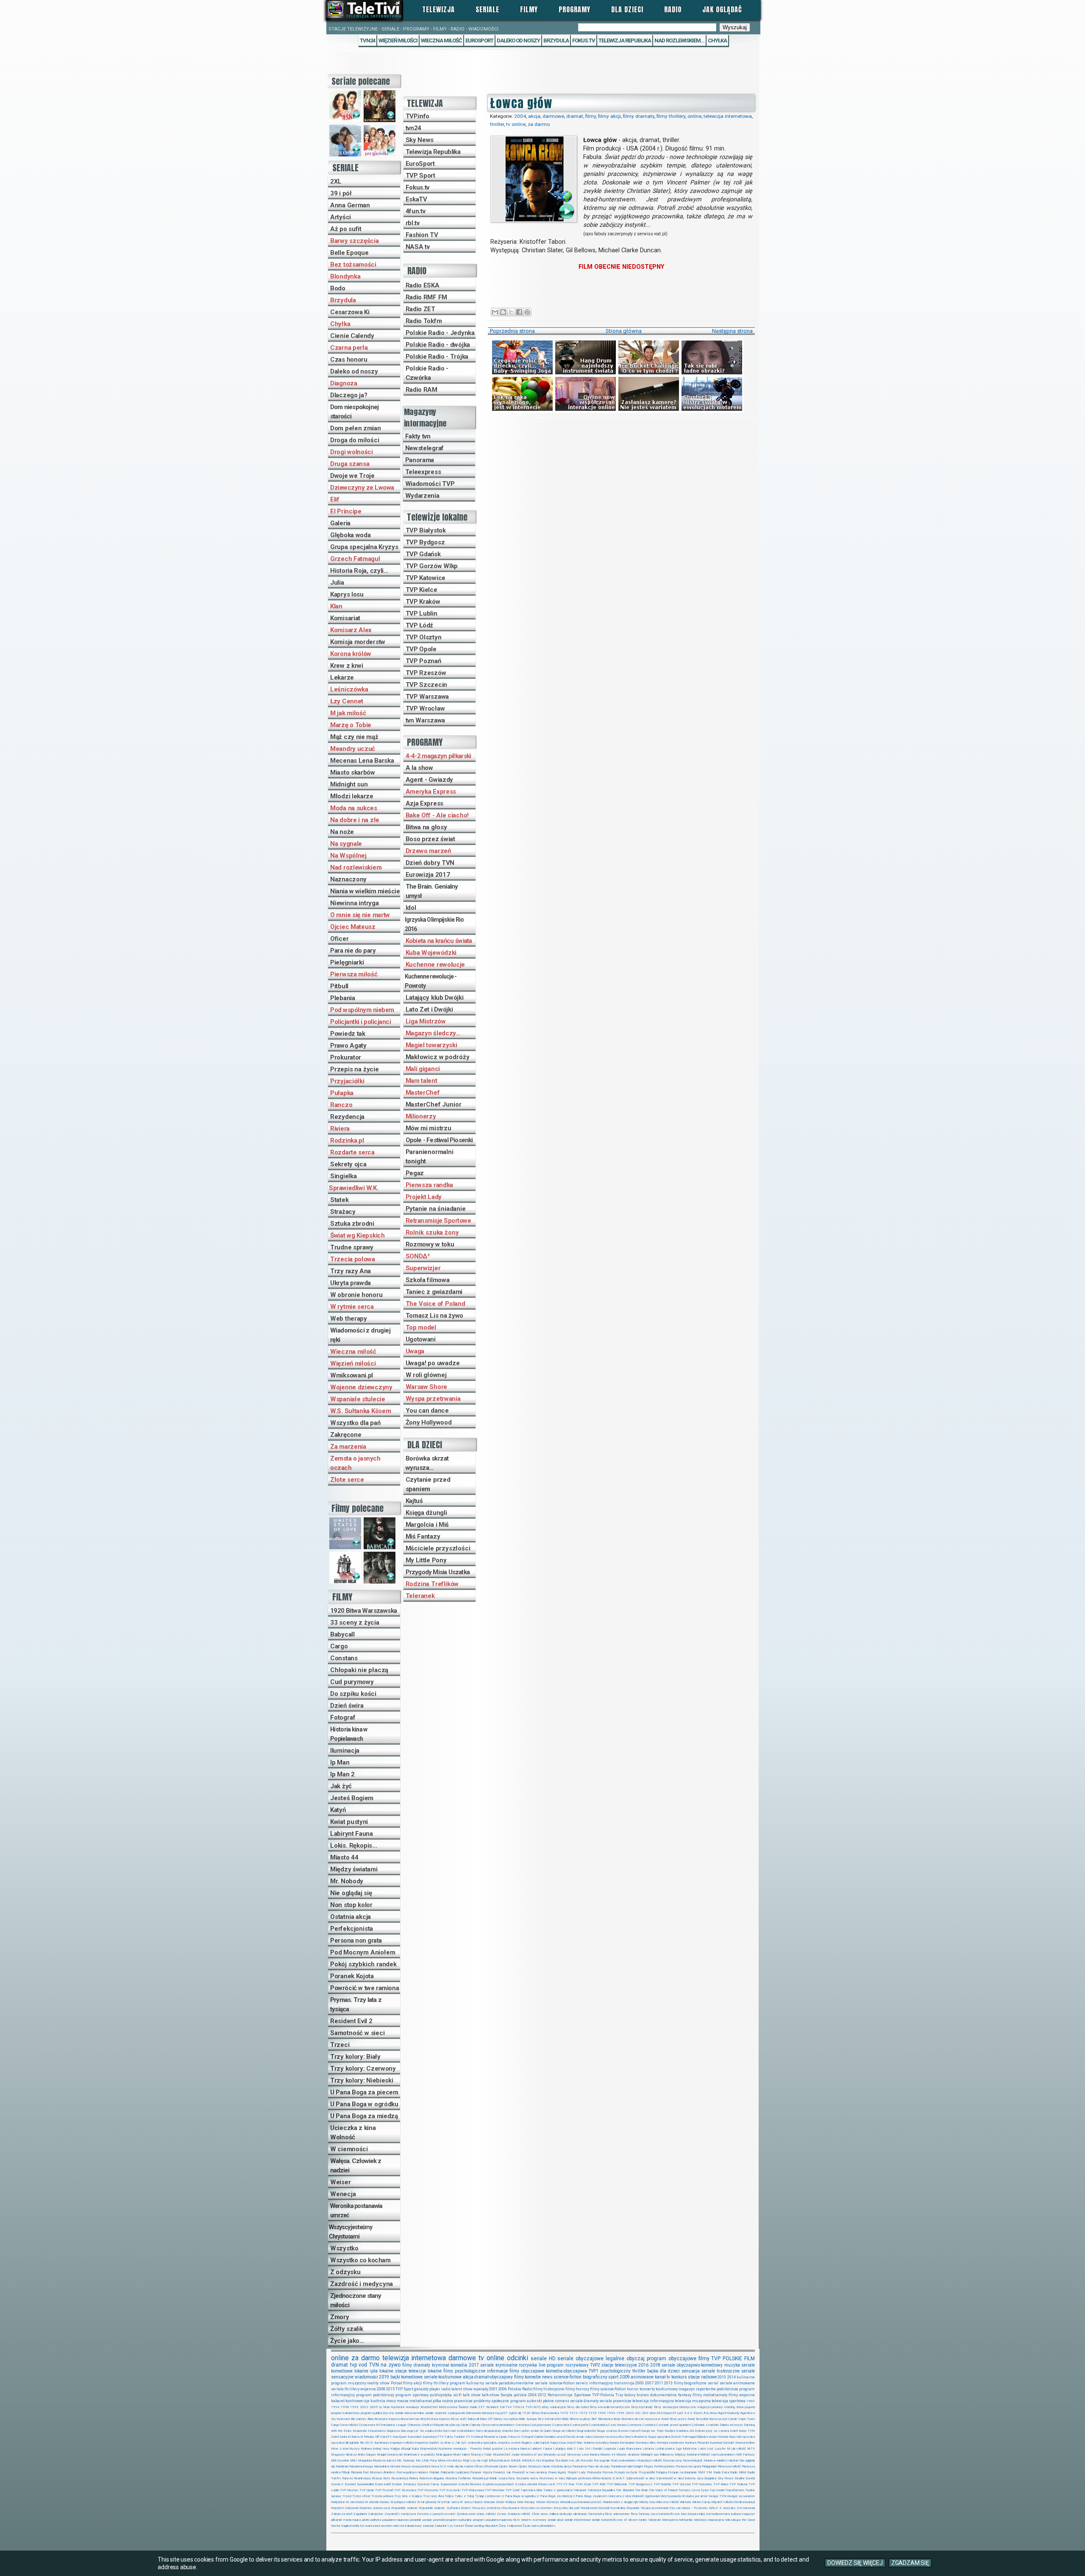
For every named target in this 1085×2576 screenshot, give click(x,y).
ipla (374, 2371)
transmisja (624, 2383)
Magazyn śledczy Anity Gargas (353, 2455)
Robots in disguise (432, 2478)
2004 (520, 116)
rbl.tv (413, 223)
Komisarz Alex (351, 630)
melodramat (421, 2401)
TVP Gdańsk (423, 554)
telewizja (488, 2413)
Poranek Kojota (352, 1976)
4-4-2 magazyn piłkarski (438, 756)
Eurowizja (430, 2437)
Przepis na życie (355, 1069)
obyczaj (636, 2359)
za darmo (539, 124)
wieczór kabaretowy (408, 2526)
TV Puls (569, 2484)
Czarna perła (349, 348)
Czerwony (634, 2425)
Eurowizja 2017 (428, 875)
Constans (344, 1658)
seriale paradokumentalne (510, 2383)
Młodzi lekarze (352, 796)
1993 (611, 2413)
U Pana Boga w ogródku (364, 2104)
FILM (750, 2359)
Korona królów (351, 654)
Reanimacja (362, 2478)
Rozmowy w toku (430, 1244)
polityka (376, 2520)
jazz (654, 2514)
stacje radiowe (702, 2377)
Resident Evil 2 (351, 2021)
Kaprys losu (347, 594)
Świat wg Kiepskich (357, 1235)
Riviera (340, 1129)
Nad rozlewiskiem (356, 867)
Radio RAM (421, 390)
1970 (564, 2413)
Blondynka (345, 276)
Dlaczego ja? (349, 395)
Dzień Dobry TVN (742, 2431)
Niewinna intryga (355, 903)
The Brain (641, 2490)
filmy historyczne (549, 2389)
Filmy (529, 9)
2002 (364, 2407)
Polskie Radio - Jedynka (440, 333)
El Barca (354, 2437)
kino (684, 2514)
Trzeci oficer (361, 2496)
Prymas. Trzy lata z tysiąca (356, 2004)
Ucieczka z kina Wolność (353, 2133)
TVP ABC (599, 2484)
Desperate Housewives (369, 2431)
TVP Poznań (423, 661)
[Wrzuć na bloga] (503, 312)
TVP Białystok (426, 530)
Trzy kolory (625, 2395)
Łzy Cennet (347, 701)
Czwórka (649, 2425)
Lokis (702, 2449)
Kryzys (354, 2449)
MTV (751, 2449)
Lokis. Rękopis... (354, 1846)
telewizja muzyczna (693, 2401)
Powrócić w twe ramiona (364, 1988)
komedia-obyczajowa (566, 2371)
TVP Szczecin (426, 685)
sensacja (691, 2371)
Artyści (341, 217)
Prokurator (346, 1057)
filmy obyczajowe (527, 2371)
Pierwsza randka (430, 1185)
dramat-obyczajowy (494, 2377)
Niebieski (342, 2466)
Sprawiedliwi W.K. (353, 1188)
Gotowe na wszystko (609, 2437)
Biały (565, 2419)
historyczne (688, 2407)
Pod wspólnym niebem (362, 1010)
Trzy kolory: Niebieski (362, 2080)
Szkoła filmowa (428, 1280)
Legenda (610, 2449)
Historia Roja (726, 2437)
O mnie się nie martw (360, 915)
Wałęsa (511, 2502)
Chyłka (717, 40)
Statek (339, 1200)
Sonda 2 (337, 2484)
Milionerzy (421, 1116)
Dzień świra (347, 1706)
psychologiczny (615, 2371)
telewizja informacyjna (653, 2401)
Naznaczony (348, 879)
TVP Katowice (426, 578)
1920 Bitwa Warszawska (363, 1611)
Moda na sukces (354, 808)
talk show (472, 2395)
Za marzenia (348, 1447)
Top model (421, 1327)
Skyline (740, 2478)
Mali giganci (423, 1069)
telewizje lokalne (425, 2371)
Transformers (735, 2490)
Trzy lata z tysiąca (408, 2496)
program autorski (526, 2401)
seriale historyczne (721, 2371)
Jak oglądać (722, 9)
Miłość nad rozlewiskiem (718, 2455)
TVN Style (583, 2484)
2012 (542, 2395)
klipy (702, 2514)
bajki (395, 2377)
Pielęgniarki (347, 962)
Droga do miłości (355, 440)
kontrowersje (357, 2401)
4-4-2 (688, 2413)
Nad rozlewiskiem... (679, 40)
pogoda (750, 2407)
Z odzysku (345, 2272)
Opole (546, 2466)
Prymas (608, 2472)
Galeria (340, 523)
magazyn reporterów (697, 2389)
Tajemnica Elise (531, 2490)
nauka (356, 2520)
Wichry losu (647, 2502)
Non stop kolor (351, 1905)
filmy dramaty (639, 116)
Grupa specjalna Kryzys (364, 547)
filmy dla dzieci (578, 2407)
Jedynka (503, 2443)
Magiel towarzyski (431, 1045)
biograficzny (595, 2377)
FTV (441, 2437)
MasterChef (423, 1093)
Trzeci (340, 2045)
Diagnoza (344, 383)
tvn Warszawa (425, 720)
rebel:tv (526, 2520)
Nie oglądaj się (351, 1893)
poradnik (416, 2520)
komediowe (412, 2377)
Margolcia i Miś (427, 1525)
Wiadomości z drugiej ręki (360, 1335)
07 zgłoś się (512, 2413)
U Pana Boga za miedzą (364, 2116)
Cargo (339, 1646)
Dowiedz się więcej (855, 2563)
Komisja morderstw (358, 642)
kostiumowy (667, 2389)
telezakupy (733, 2520)
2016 (643, 2365)
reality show (378, 2383)
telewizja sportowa (729, 2401)
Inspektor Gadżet (427, 2443)
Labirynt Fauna (352, 1834)
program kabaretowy (345, 2413)
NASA (516, 2460)
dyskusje (566, 2514)
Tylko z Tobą (464, 2496)
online (694, 116)
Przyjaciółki (347, 1081)
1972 (573, 2413)
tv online (516, 124)
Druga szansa (350, 464)
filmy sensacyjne (666, 2407)
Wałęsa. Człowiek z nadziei (356, 2166)
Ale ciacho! (359, 2419)
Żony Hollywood (429, 1422)
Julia (337, 583)
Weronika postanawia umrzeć (356, 2211)
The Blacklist (625, 2490)
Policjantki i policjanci (360, 1022)
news (547, 2377)
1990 (602, 2413)
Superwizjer (423, 1268)
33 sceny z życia (355, 1623)
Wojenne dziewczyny (361, 1387)
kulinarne (746, 2377)
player (435, 2389)
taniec (643, 2520)
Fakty (449, 2437)
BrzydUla (556, 40)
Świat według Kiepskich (481, 2526)
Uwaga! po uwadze (433, 1363)
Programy (574, 9)
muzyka (732, 2365)
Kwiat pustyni (349, 1822)
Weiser (340, 2182)
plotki (366, 2520)
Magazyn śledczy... (433, 1033)
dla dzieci (670, 2371)
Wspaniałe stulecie (358, 1399)
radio (446, 2389)
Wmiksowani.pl (352, 1375)
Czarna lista (561, 2425)
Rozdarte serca (352, 1152)
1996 (620, 2413)
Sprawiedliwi (365, 2484)
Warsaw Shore (426, 1387)
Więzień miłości (398, 40)
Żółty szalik (346, 2329)
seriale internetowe (578, 2520)
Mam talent (421, 1081)
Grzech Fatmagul (355, 559)
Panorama (420, 460)
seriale (539, 2359)
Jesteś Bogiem (352, 1798)
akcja (534, 116)
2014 (732, 2377)
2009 (625, 2377)
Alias (371, 2419)
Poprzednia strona (512, 331)
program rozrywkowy (568, 2365)
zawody (428, 2526)
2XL (336, 181)
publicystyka (441, 2395)
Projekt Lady (424, 1197)
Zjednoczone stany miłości (356, 2300)
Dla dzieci (627, 9)
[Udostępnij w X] (511, 312)
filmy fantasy (640, 2514)
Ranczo (341, 1105)
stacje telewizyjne (619, 2365)
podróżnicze (728, 2389)
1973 (583, 2413)
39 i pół (341, 193)
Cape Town (747, 2419)
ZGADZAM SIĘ (910, 2563)
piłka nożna (443, 2401)
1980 (751, 2401)
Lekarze (342, 677)
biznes (643, 2395)
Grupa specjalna (659, 2437)
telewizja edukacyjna (709, 2520)
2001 (493, 2389)
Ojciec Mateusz (353, 927)
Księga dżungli (426, 1513)
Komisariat (345, 618)
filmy (591, 116)
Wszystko (344, 2248)
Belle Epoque (349, 253)
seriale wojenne (436, 2413)
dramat (575, 116)
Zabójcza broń (342, 2514)
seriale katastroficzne (607, 2520)
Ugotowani (421, 1339)
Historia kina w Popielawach (349, 1734)
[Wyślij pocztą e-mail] (495, 312)
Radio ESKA (423, 285)
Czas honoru (349, 360)
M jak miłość (348, 713)
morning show (734, 2407)
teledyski (655, 2520)
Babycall (342, 1634)
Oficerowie (491, 2466)
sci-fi (457, 2395)
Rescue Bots (381, 2478)
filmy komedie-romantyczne (610, 2407)
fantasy (685, 2395)
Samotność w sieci (357, 2033)
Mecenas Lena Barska (362, 761)
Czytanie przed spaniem (428, 1484)
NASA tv (418, 247)
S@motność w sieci (640, 2478)
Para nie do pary (353, 951)
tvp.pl (499, 2413)
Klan (336, 606)
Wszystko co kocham (360, 2260)
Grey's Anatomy (636, 2437)
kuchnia (378, 2401)
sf (625, 2520)
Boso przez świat (430, 839)
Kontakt (729, 2443)
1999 (354, 2407)
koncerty (647, 2389)
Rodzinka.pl (347, 1140)
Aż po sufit (346, 229)
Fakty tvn (418, 436)
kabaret (338, 2401)
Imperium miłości (402, 2443)
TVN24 (367, 40)
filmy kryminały (642, 2407)
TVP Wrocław (425, 708)
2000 (640, 2383)
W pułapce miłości (403, 2502)
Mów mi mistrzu (428, 1128)
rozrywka (528, 2365)
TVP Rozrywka (405, 2490)
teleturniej (686, 2520)
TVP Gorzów (681, 2484)
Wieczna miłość (441, 40)
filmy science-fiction (608, 2389)
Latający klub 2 (565, 2449)
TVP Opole (421, 649)
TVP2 (595, 2365)
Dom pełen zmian (356, 428)
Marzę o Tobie (351, 725)
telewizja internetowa (728, 116)
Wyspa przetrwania (433, 1399)
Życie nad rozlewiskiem (539, 2526)
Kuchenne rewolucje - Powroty (431, 981)
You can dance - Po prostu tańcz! (694, 2508)
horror (633, 2389)
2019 (384, 2377)
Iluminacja (345, 1751)
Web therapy (349, 1319)
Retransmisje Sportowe (438, 1221)
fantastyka (596, 2514)
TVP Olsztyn (424, 637)
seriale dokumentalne (410, 2413)
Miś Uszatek (340, 2460)
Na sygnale (346, 844)
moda (347, 2520)
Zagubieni (360, 2514)
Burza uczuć (718, 2419)
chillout (554, 2514)
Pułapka (342, 1093)
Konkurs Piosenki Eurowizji (704, 2443)
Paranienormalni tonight (430, 1157)
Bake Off (486, 2419)
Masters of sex (531, 2455)
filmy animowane (617, 2514)
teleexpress (670, 2520)
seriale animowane (737, 2383)
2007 (649, 2383)
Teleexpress (423, 472)
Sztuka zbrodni (352, 1224)
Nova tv (437, 2466)
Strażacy (343, 1212)
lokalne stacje (393, 2371)
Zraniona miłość (519, 2514)
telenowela (473, 2413)
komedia (459, 2365)
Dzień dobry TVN (430, 863)
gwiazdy (421, 2389)
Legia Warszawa (629, 2449)
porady (427, 2520)
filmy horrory (577, 2389)
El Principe (346, 511)
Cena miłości (349, 2425)
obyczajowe (682, 2359)
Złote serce (347, 1480)
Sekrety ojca (348, 1164)
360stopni (664, 2413)
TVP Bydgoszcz (640, 2484)
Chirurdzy (414, 2425)
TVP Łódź (420, 625)
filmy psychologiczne (464, 2371)
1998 (345, 2407)
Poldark (434, 2472)
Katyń (338, 1810)
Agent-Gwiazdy (729, 2413)
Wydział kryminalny (612, 2508)
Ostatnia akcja (351, 1917)
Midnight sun (349, 784)
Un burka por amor (695, 2496)
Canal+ (733, 2419)
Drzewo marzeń (428, 851)
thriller (497, 124)
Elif (335, 499)
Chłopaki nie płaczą (359, 1670)
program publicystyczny (377, 2413)
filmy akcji (609, 116)
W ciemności (349, 2149)
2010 (722, 2377)
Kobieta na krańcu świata (439, 941)
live (542, 2365)
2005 (374, 2407)
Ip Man (340, 1762)
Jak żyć (341, 1786)
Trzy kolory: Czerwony (363, 2069)
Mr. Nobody (347, 1881)
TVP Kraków (423, 602)
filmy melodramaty (710, 2395)
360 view (649, 2413)
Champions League (393, 2425)
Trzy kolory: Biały (355, 2057)
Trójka (449, 2496)
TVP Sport (420, 176)
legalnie (615, 2359)
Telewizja (438, 9)
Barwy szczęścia (355, 241)
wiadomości (366, 2377)
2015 (390, 2389)
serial (713, 2383)
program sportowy (412, 2395)
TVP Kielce (421, 590)
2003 (630, 2413)
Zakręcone (346, 1435)
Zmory (340, 2317)
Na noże (342, 832)
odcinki (517, 2358)
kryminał (441, 2365)
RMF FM (705, 2472)
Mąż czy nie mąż (354, 737)
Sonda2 (350, 2484)
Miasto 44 (344, 1857)
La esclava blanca (516, 2449)
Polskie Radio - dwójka (438, 345)
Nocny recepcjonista (416, 2466)
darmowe (553, 116)
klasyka (693, 2514)
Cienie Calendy (352, 336)
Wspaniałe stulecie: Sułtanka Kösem (445, 2508)
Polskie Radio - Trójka (437, 357)
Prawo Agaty (348, 1045)
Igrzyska (748, 2437)
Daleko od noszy (518, 40)
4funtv (698, 2413)
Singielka (343, 1176)
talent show (462, 2389)
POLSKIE (732, 2359)
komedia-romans (718, 2514)
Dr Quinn (546, 2431)
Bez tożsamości (353, 265)
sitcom (633, 2520)
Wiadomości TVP (430, 484)
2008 (381, 2389)
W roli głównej (426, 1375)
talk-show (491, 2395)
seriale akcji (556, 2520)
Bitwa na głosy (426, 827)
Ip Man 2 (342, 1774)
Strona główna (624, 331)
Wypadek (633, 2508)
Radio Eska (721, 2472)
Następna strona (732, 331)
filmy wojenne (742, 2395)
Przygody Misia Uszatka (438, 1572)
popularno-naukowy (396, 2520)
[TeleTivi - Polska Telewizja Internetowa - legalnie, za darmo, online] (364, 10)
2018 (655, 2365)
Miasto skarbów (353, 772)
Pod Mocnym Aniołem (363, 1952)
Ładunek (441, 2526)
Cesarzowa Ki (350, 312)
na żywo (391, 2365)
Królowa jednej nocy (375, 2449)
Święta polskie (514, 2395)
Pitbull (339, 986)
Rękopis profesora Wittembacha (588, 2478)
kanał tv (663, 2377)
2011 (659, 2383)
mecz (391, 2401)
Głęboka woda (350, 535)
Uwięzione (338, 2502)
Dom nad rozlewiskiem (459, 2431)
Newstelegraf (424, 448)
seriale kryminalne (499, 2365)
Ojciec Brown (508, 2466)
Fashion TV (422, 235)
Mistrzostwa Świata (453, 2407)
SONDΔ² (418, 1256)
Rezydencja (347, 1117)
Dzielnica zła (685, 2431)
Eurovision (415, 2437)
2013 (668, 2383)
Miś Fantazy (423, 1536)
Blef (594, 2419)
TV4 (508, 2407)
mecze (403, 2401)
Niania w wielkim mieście (365, 891)
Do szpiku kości (353, 1694)
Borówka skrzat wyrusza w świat (645, 2419)
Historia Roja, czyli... (359, 571)
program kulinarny (467, 2383)
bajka (653, 2371)
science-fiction (568, 2377)
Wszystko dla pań (355, 1423)
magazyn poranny (710, 2407)
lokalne (361, 2371)
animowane (642, 2377)
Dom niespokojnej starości (354, 412)
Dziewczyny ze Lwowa (362, 488)
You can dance (427, 1411)
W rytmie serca (352, 1307)
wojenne (368, 2389)
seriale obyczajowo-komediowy (692, 2365)
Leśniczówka (349, 689)
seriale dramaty (584, 2401)
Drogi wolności (352, 452)
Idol (411, 908)
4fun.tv (416, 211)
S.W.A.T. (619, 2478)
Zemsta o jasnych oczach (355, 1463)
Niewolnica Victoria (387, 2466)
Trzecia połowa (353, 1259)
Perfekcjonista (352, 1929)
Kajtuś (414, 1501)
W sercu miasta (471, 2502)
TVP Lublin (421, 613)
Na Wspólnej (348, 856)
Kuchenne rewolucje (435, 965)
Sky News (420, 140)
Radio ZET (420, 309)
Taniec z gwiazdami (434, 1292)
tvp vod (359, 2365)
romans (562, 2401)
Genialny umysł (555, 2437)
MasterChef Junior (434, 1104)
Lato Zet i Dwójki (429, 1009)
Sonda (750, 2478)
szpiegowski (456, 2413)
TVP (716, 2359)
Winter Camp (701, 2502)
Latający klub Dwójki (435, 998)
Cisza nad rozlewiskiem (498, 2425)
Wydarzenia (422, 496)
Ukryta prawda (351, 1283)
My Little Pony (426, 1560)
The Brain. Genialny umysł (432, 891)
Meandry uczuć (353, 749)
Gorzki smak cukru (579, 2437)
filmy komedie (528, 2377)
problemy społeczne (491, 2401)
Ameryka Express (431, 792)
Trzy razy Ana (351, 1271)
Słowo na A (546, 2484)
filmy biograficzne (690, 2383)
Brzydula (343, 300)
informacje (497, 2371)
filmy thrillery (671, 116)
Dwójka (670, 2431)
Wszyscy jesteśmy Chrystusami (351, 2232)
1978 (593, 2413)
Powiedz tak (348, 1034)
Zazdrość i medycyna (362, 2284)
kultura (736, 2514)
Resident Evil (495, 2407)
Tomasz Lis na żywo (435, 1316)
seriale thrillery (345, 2389)
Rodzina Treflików (432, 1584)
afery (545, 2407)
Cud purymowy (352, 1682)
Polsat (396, 2383)
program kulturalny (459, 2520)
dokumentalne (664, 2395)
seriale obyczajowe (580, 2359)
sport (613, 2377)
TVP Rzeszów (426, 673)
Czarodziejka (598, 2425)
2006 (503, 2389)
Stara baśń (383, 2484)
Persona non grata (356, 1940)
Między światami (354, 1869)
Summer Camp (428, 2484)
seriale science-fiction (555, 2383)
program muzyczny (349, 2383)
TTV (559, 2484)
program (657, 2359)
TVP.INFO (533, 2407)
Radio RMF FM (426, 297)
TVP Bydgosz (425, 542)
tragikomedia (350, 2526)
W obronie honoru (356, 1295)
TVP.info (418, 116)
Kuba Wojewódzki (431, 953)
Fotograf (343, 1717)
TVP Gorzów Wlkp (432, 566)
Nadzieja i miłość (650, 2460)
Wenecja (343, 2194)
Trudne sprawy (352, 1247)
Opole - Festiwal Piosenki (439, 1140)
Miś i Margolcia (361, 2460)
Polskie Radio (520, 2389)
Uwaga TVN (718, 2496)
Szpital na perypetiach (498, 2484)
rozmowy (540, 2520)
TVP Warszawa (427, 697)
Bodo (338, 288)
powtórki (439, 2520)
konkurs (679, 2377)
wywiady (481, 2389)
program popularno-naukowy (493, 2520)
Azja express (440, 2419)
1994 (335, 2407)
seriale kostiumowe (443, 2377)
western (387, 2526)
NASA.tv (529, 2460)
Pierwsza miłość (354, 974)
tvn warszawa (370, 2526)
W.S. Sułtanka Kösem (360, 1411)
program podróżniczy (375, 2395)
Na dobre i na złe (355, 820)
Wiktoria (685, 2502)
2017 (474, 2365)
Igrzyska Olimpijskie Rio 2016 (434, 924)
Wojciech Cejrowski (345, 2508)
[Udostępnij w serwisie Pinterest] (527, 312)
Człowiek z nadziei (705, 2425)
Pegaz (415, 1173)
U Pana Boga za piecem (364, 2092)
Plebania (343, 998)
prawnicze (463, 2401)
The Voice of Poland (435, 1304)
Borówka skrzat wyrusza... (427, 1463)
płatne (548, 2401)
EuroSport (479, 40)
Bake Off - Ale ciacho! (437, 815)
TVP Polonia (603, 2395)
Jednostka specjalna (482, 2443)
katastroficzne (669, 2514)
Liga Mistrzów (426, 1021)
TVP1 (594, 2371)
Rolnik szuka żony (432, 1232)
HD (552, 2359)
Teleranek (420, 1596)
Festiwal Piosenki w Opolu (489, 2437)
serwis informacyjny (594, 2383)
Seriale (487, 9)
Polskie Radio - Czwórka (427, 373)
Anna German (350, 205)
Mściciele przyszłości (438, 1548)
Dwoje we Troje (352, 476)
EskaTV (416, 199)
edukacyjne (558, 2407)
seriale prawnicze (615, 2401)
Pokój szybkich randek (363, 1964)
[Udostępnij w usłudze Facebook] (519, 312)
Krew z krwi (347, 666)
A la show (419, 768)
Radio (673, 9)
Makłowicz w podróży (438, 1057)
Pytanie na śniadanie (436, 1209)
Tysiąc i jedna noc (488, 2496)
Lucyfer (720, 2449)
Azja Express (424, 803)
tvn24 (414, 128)
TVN (374, 2365)
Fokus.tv (584, 40)
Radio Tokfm (424, 321)
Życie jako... (347, 2341)
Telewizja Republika (625, 40)
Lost (710, 2449)
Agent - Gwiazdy (430, 780)
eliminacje (580, 2514)
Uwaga (415, 1351)
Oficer (339, 939)
